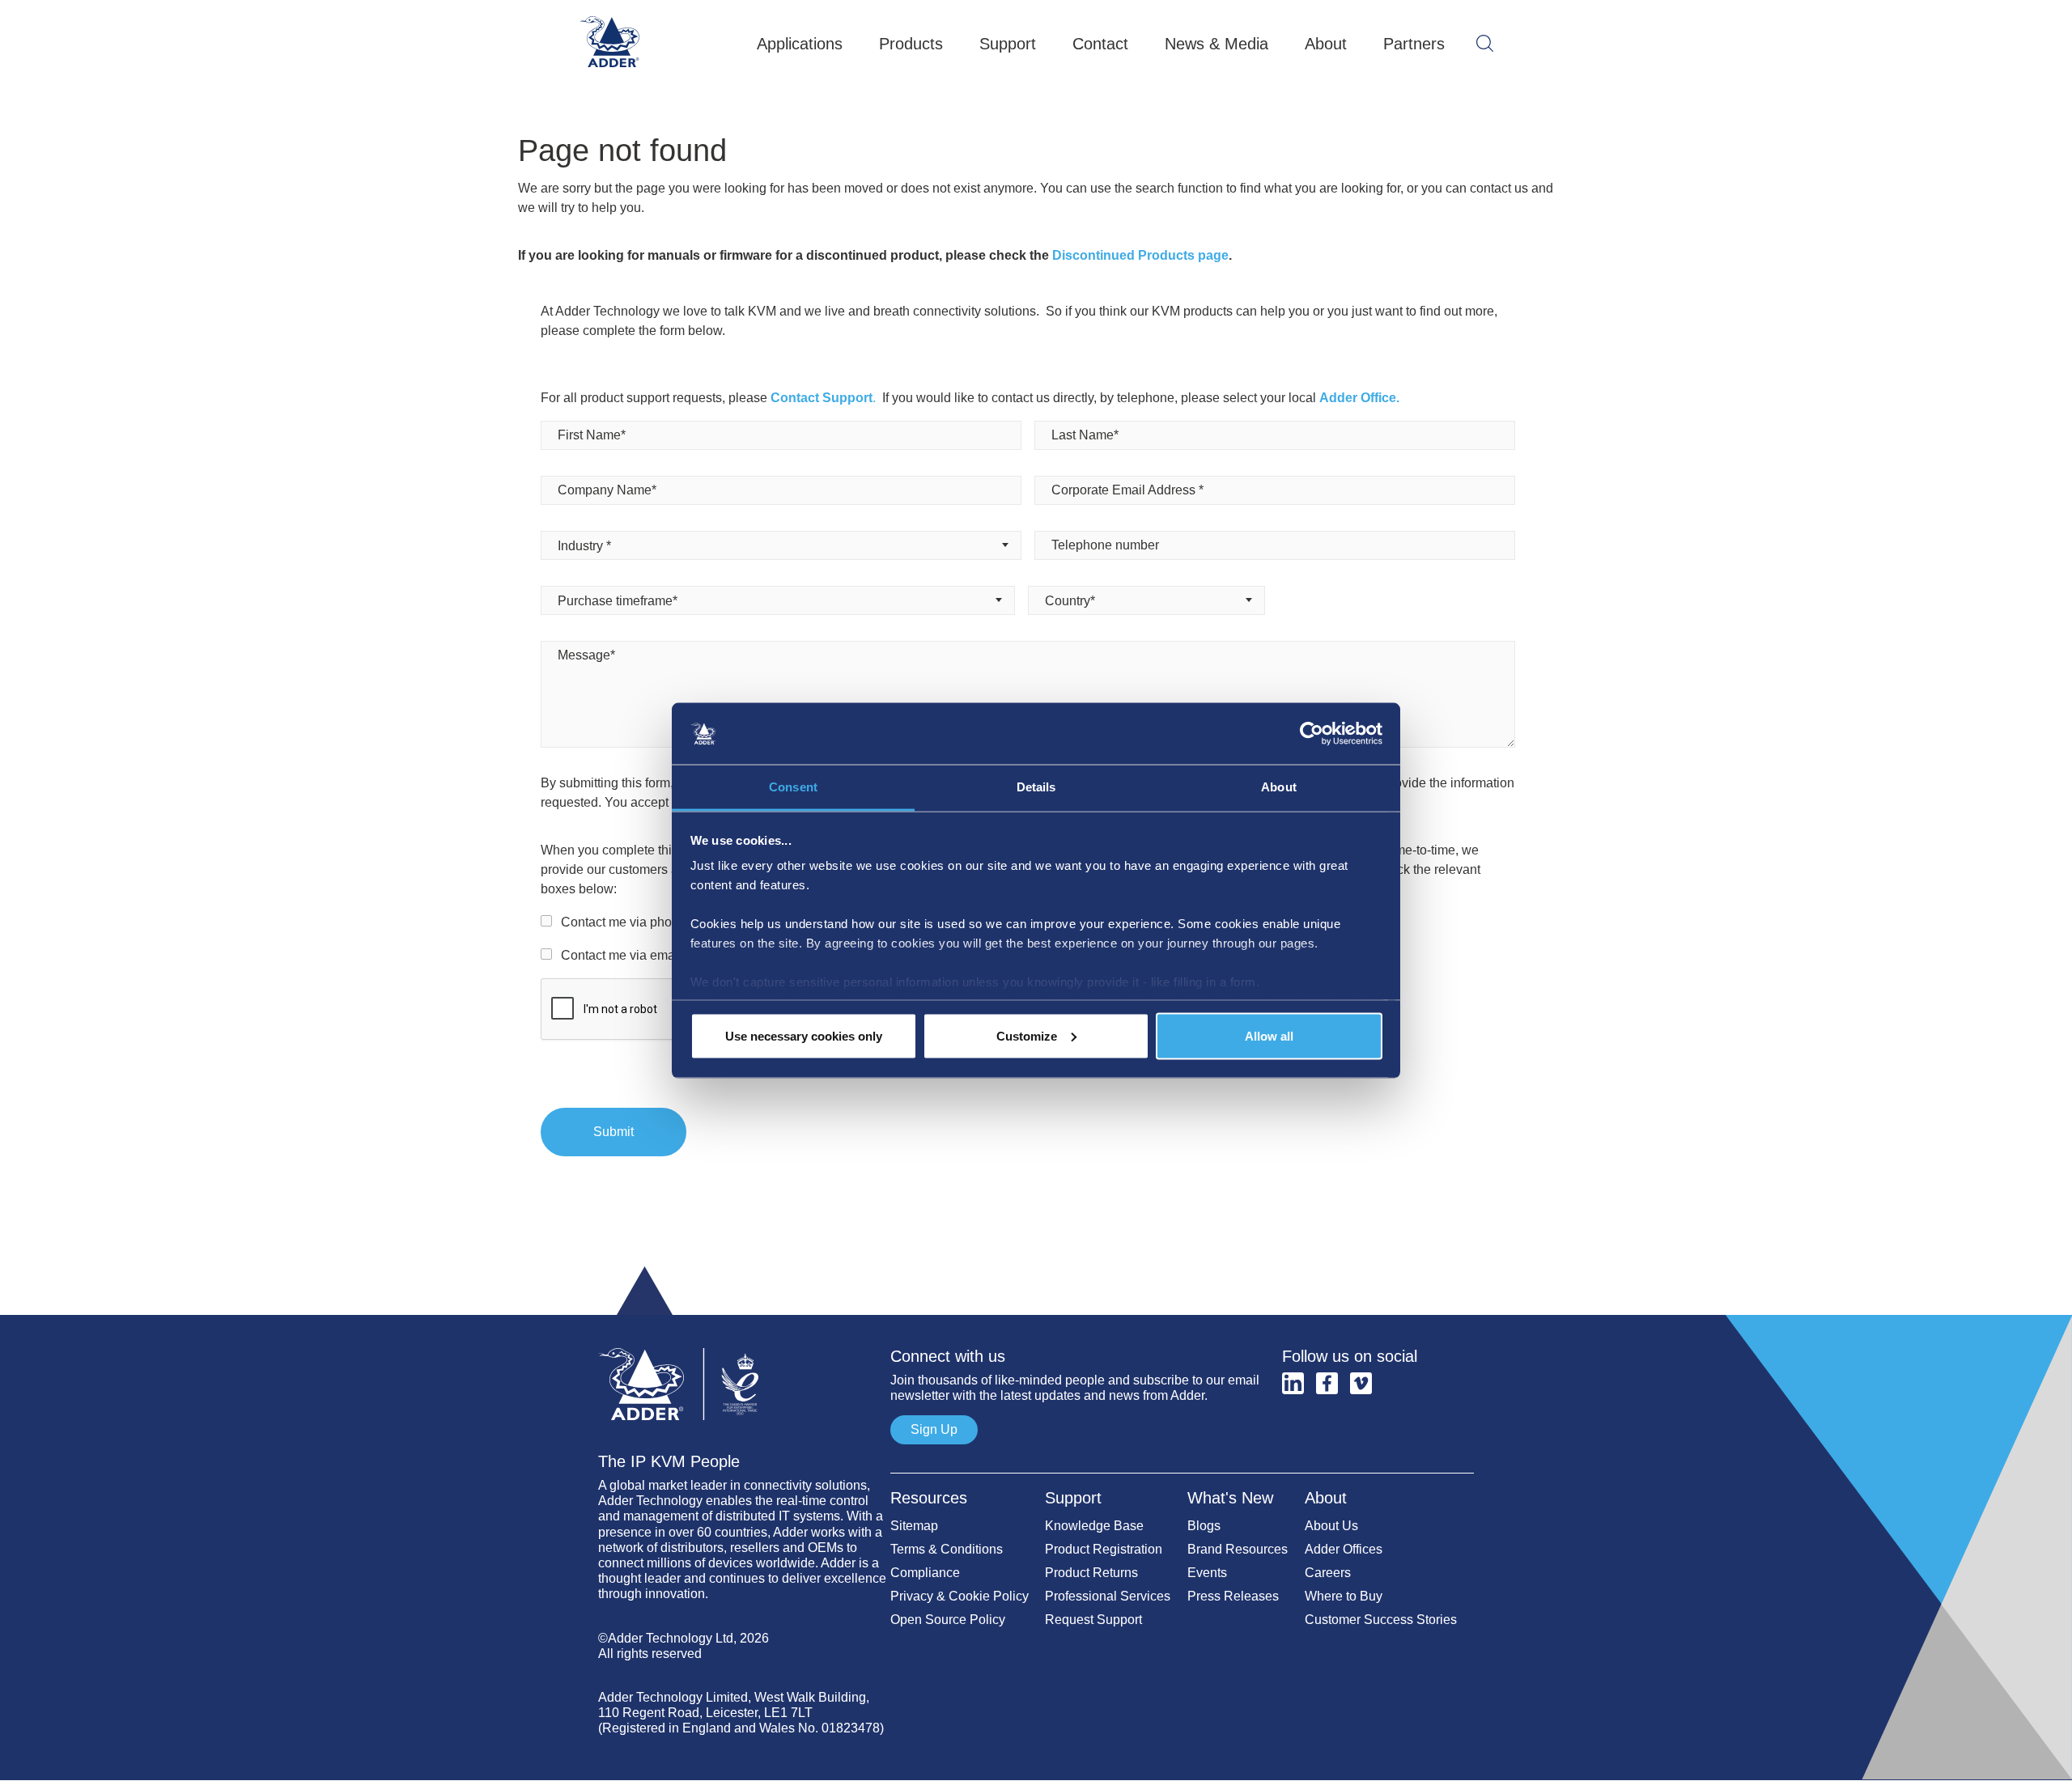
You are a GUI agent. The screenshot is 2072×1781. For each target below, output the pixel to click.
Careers (1328, 1573)
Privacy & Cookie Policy (960, 1596)
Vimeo (1361, 1383)
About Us (1331, 1526)
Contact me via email (621, 955)
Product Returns (1091, 1573)
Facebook (1327, 1383)
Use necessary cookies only (804, 1035)
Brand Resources (1238, 1549)
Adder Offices (1344, 1549)
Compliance (925, 1573)
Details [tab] (1036, 787)
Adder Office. (1359, 398)
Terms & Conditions (947, 1549)
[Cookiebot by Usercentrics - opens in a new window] (1312, 734)
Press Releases (1233, 1596)
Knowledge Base (1094, 1526)
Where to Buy (1344, 1596)
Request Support (1093, 1620)
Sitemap (914, 1526)
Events (1207, 1573)
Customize (1027, 1035)
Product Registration (1104, 1549)
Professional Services (1108, 1596)
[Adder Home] (744, 1340)
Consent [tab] (793, 787)
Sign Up (934, 1429)
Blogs (1204, 1526)
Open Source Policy (948, 1620)
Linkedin (1293, 1383)
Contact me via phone (624, 922)
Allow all (1269, 1035)
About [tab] (1279, 787)
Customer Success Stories (1381, 1620)
